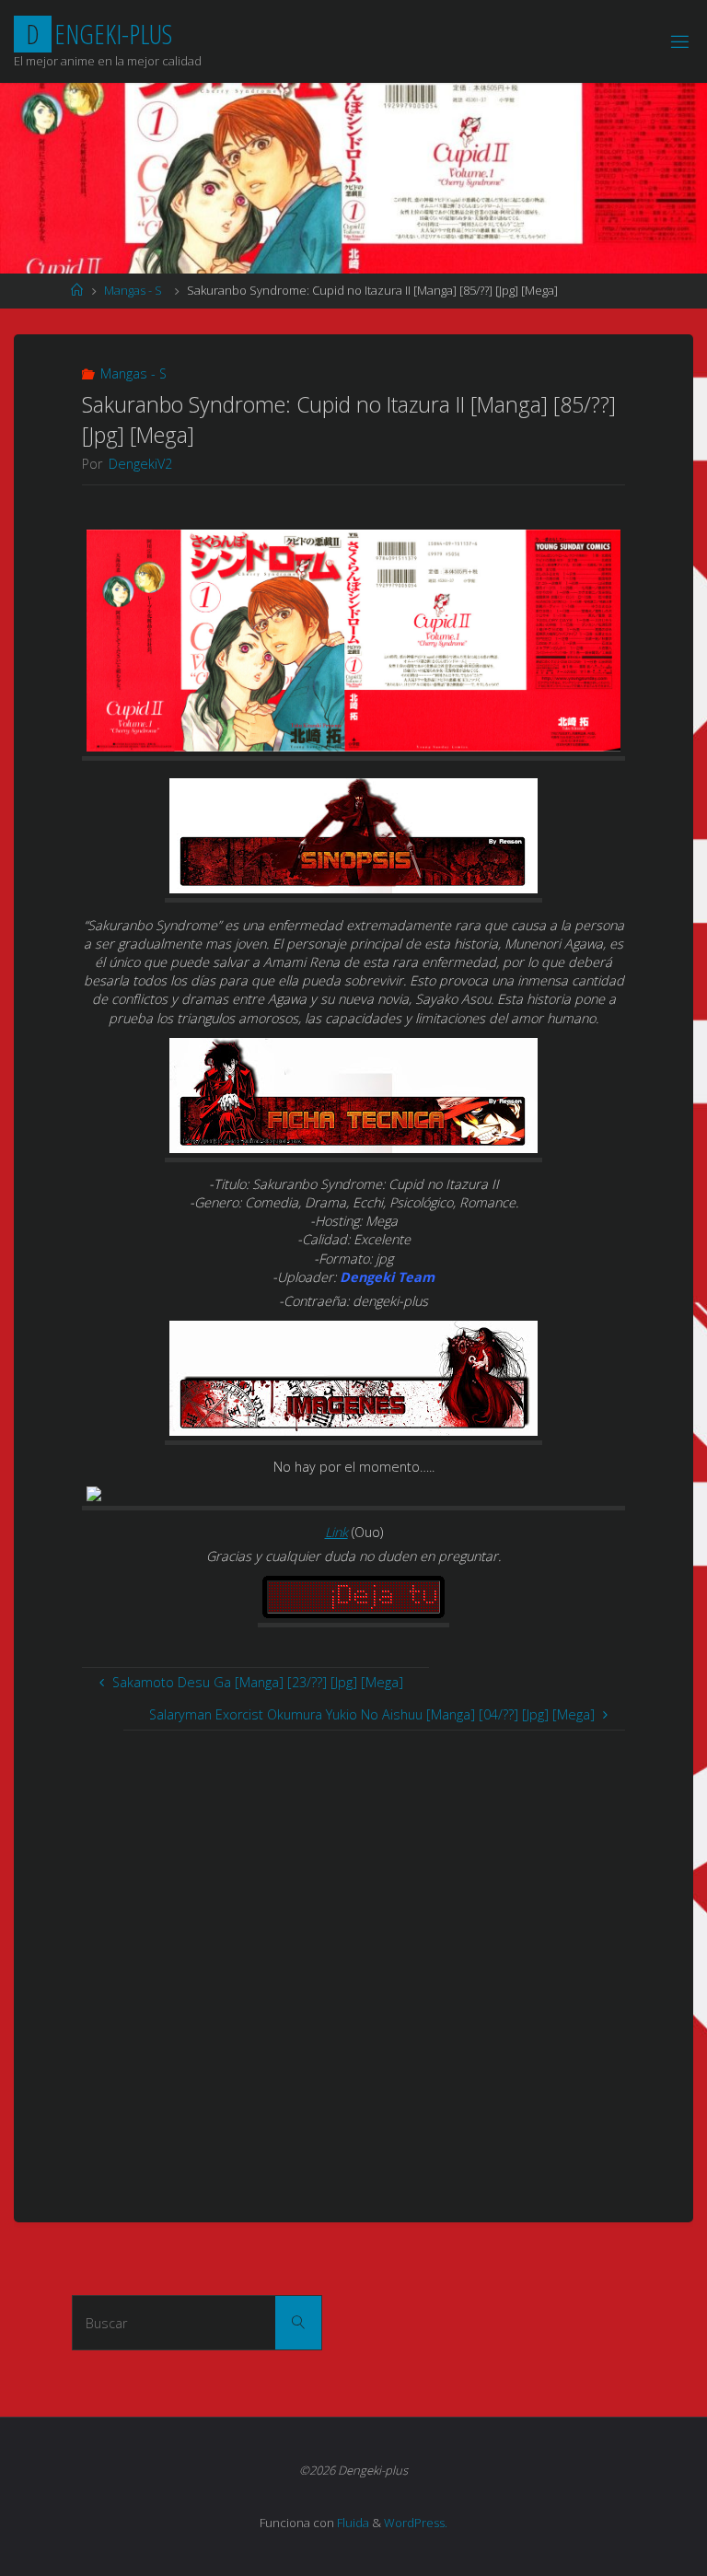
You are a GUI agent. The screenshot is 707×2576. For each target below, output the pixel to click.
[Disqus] (353, 1961)
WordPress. (416, 2523)
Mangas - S (133, 290)
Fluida (352, 2523)
